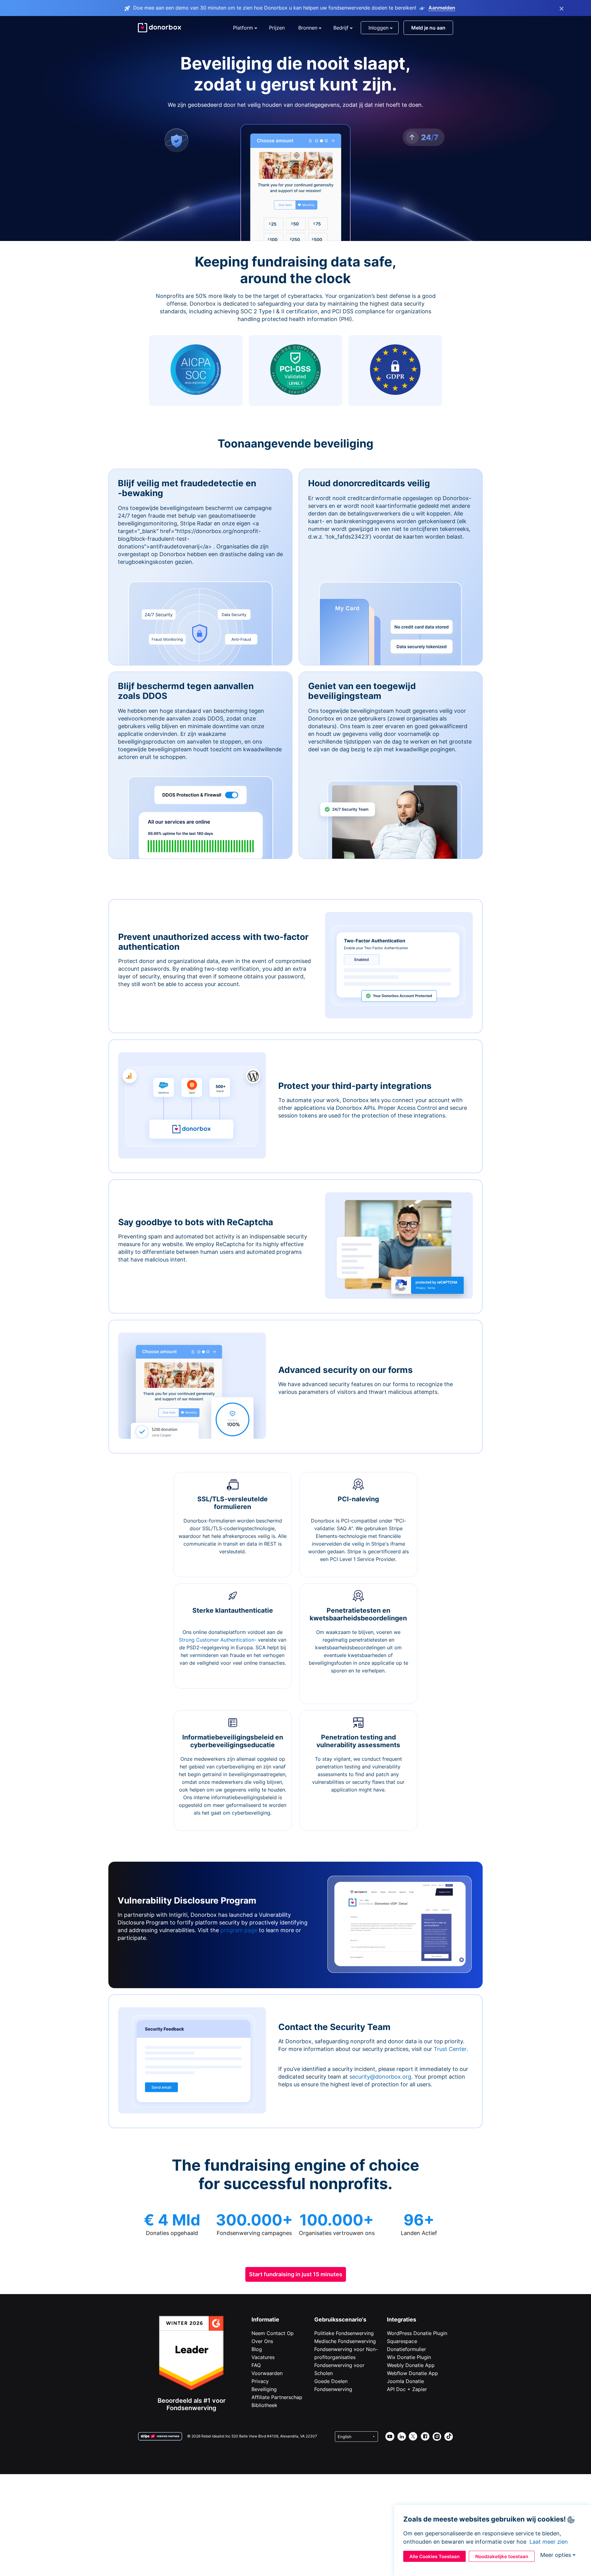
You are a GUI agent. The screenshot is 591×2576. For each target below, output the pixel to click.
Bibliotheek (264, 2405)
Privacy (260, 2381)
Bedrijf (341, 28)
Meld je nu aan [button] (428, 28)
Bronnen (308, 28)
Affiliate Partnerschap (277, 2397)
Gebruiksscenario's (340, 2319)
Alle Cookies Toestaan (434, 2556)
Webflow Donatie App (412, 2373)
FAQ (256, 2365)
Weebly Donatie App (411, 2365)
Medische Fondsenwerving (345, 2341)
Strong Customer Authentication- (218, 1640)
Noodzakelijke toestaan (502, 2556)
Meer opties (556, 2555)
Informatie (265, 2319)
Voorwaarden (267, 2373)
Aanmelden (442, 8)
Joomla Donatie (405, 2381)
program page (239, 1930)
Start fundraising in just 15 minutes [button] (296, 2274)
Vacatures (263, 2357)
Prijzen (277, 28)
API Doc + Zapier (407, 2389)
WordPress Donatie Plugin (417, 2333)
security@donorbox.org (380, 2077)
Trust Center (450, 2049)
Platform (243, 28)
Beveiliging (264, 2389)
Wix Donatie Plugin (409, 2357)
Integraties (402, 2319)
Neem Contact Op (273, 2333)
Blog (257, 2349)
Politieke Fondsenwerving (344, 2333)
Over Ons (262, 2341)
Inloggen (378, 28)
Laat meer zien (549, 2542)
